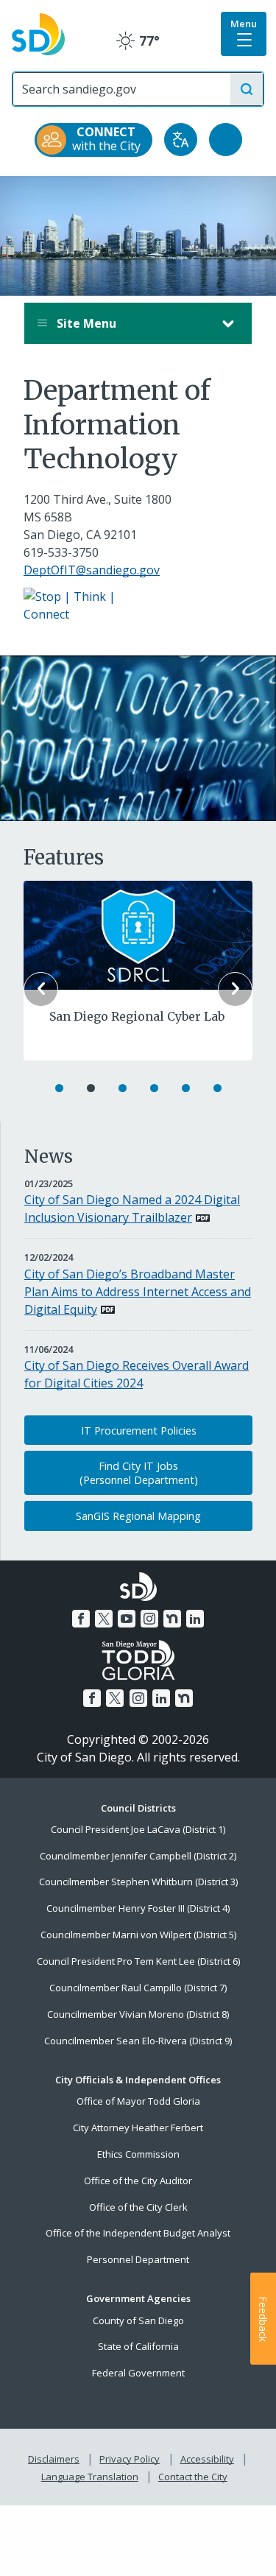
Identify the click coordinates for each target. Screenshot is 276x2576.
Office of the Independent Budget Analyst (138, 2233)
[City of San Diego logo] (38, 33)
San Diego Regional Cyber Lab (137, 1016)
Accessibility (207, 2459)
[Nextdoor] (172, 1619)
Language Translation (90, 2477)
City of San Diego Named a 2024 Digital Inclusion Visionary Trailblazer (132, 1208)
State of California (138, 2346)
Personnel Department (138, 2259)
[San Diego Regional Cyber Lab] (138, 934)
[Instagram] (149, 1619)
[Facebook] (81, 1619)
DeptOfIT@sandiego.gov (92, 570)
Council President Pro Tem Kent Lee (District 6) (138, 1961)
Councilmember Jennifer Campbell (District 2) (138, 1856)
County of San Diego (138, 2320)
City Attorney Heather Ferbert (138, 2128)
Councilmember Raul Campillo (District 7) (138, 1988)
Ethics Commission (138, 2154)
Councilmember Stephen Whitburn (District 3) (138, 1882)
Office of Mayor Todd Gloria (138, 2101)
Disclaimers (54, 2459)
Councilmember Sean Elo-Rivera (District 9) (138, 2041)
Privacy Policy (130, 2459)
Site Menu (85, 323)
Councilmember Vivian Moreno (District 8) (138, 2014)
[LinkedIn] (195, 1619)
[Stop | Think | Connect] (79, 604)
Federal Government (138, 2373)
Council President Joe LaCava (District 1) (138, 1829)
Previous (41, 989)
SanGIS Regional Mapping (138, 1516)
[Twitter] (104, 1619)
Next (235, 989)
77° (138, 41)
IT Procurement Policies (139, 1430)
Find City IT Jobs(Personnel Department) (139, 1473)
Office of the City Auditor (138, 2181)
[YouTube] (127, 1619)
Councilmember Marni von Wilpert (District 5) (138, 1935)
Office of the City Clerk (138, 2207)
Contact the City (193, 2477)
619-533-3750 (61, 552)
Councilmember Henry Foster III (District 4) (138, 1908)
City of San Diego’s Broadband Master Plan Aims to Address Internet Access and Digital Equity (138, 1292)
